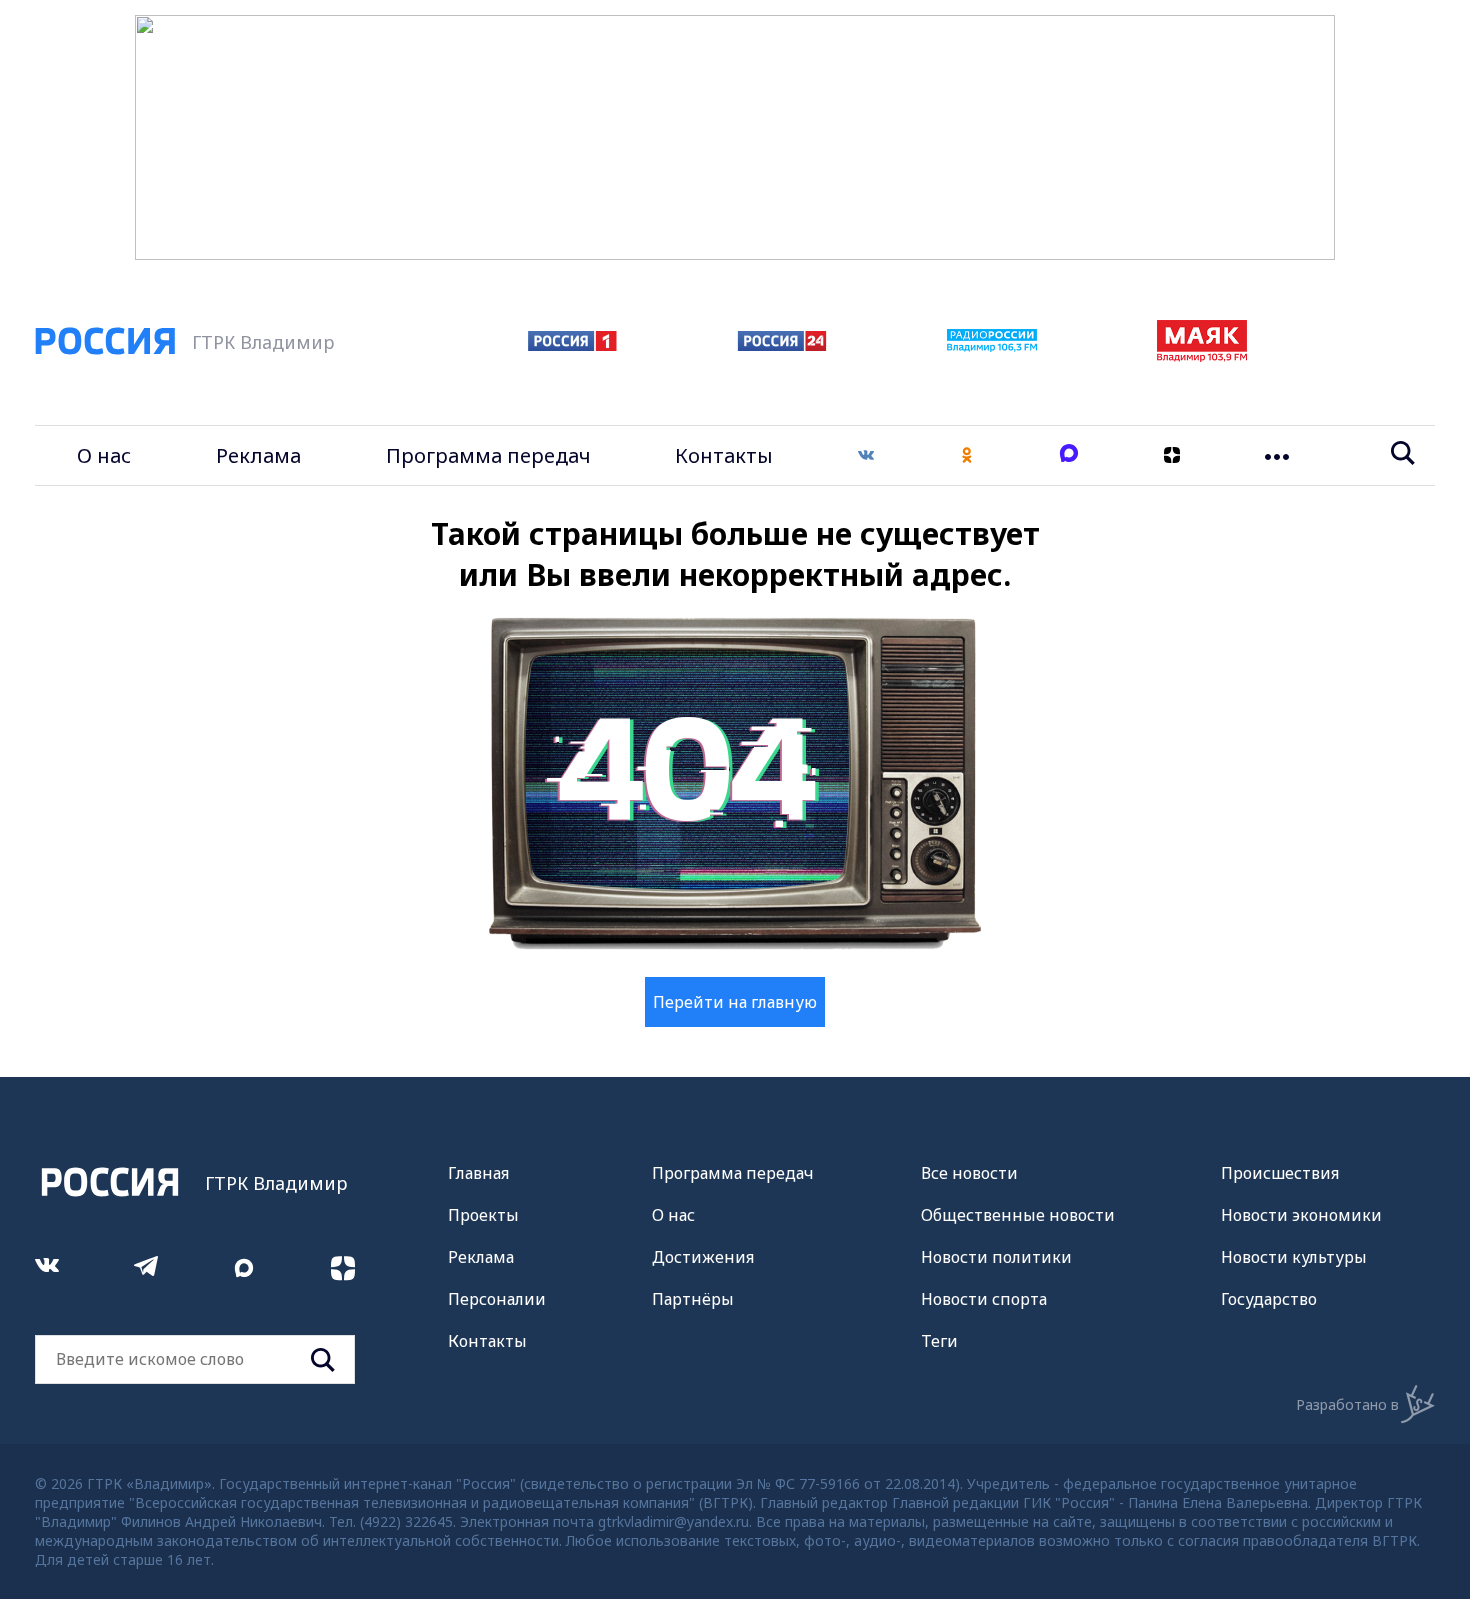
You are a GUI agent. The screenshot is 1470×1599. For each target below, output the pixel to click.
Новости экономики (1301, 1215)
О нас (104, 455)
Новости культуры (1294, 1257)
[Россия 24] (782, 345)
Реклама (258, 455)
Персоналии (497, 1299)
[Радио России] (992, 346)
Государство (1269, 1299)
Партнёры (693, 1299)
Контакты (724, 455)
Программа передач (488, 455)
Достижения (703, 1257)
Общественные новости (1018, 1215)
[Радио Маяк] (1202, 356)
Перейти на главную (735, 1002)
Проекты (483, 1215)
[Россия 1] (572, 345)
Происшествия (1280, 1173)
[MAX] (1069, 455)
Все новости (969, 1173)
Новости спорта (984, 1299)
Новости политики (996, 1257)
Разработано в (1347, 1404)
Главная (478, 1173)
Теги (939, 1341)
